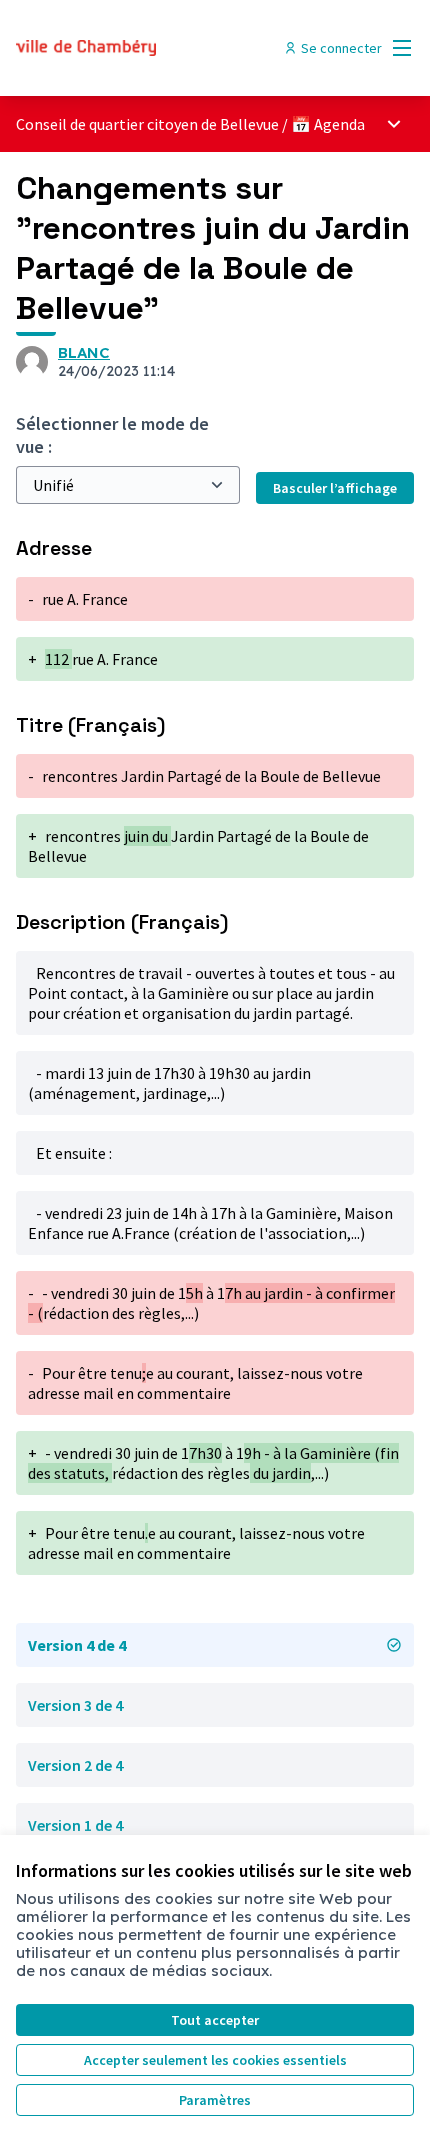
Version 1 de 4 (75, 1825)
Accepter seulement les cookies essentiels (215, 2060)
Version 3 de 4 (75, 1705)
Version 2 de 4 (75, 1765)
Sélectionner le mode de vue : (112, 435)
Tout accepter (215, 2020)
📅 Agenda (328, 124)
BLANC (84, 353)
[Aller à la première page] (163, 48)
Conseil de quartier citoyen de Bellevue (147, 124)
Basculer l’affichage (335, 488)
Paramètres (215, 2100)
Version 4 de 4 (77, 1645)
